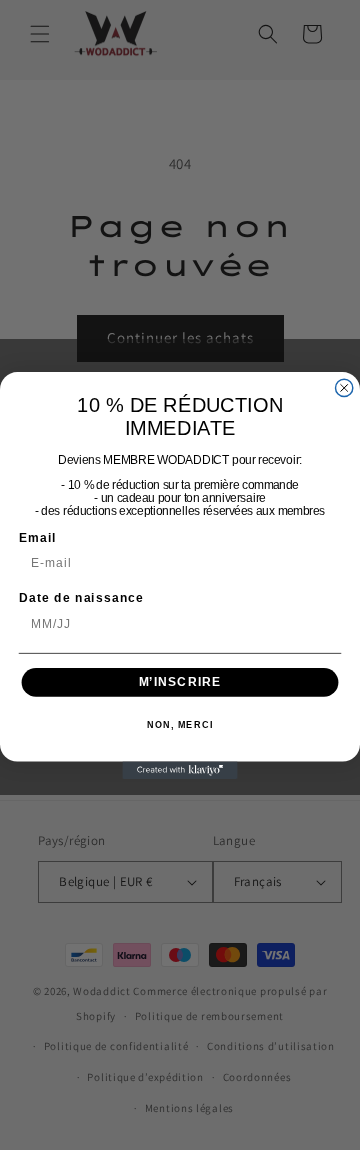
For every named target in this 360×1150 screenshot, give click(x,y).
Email (37, 537)
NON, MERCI (180, 725)
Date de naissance (81, 598)
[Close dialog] (344, 387)
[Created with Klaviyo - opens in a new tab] (179, 769)
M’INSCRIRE (180, 681)
